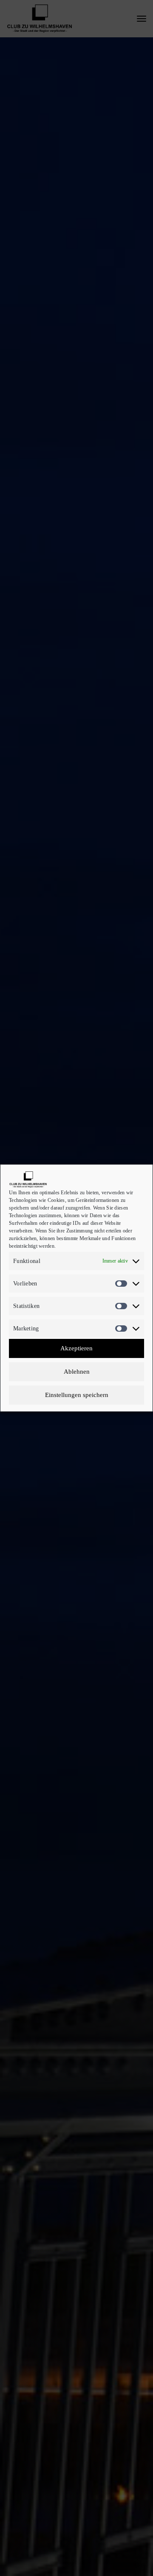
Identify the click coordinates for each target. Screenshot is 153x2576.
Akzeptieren (76, 1348)
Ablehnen (77, 1372)
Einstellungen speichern (77, 1395)
